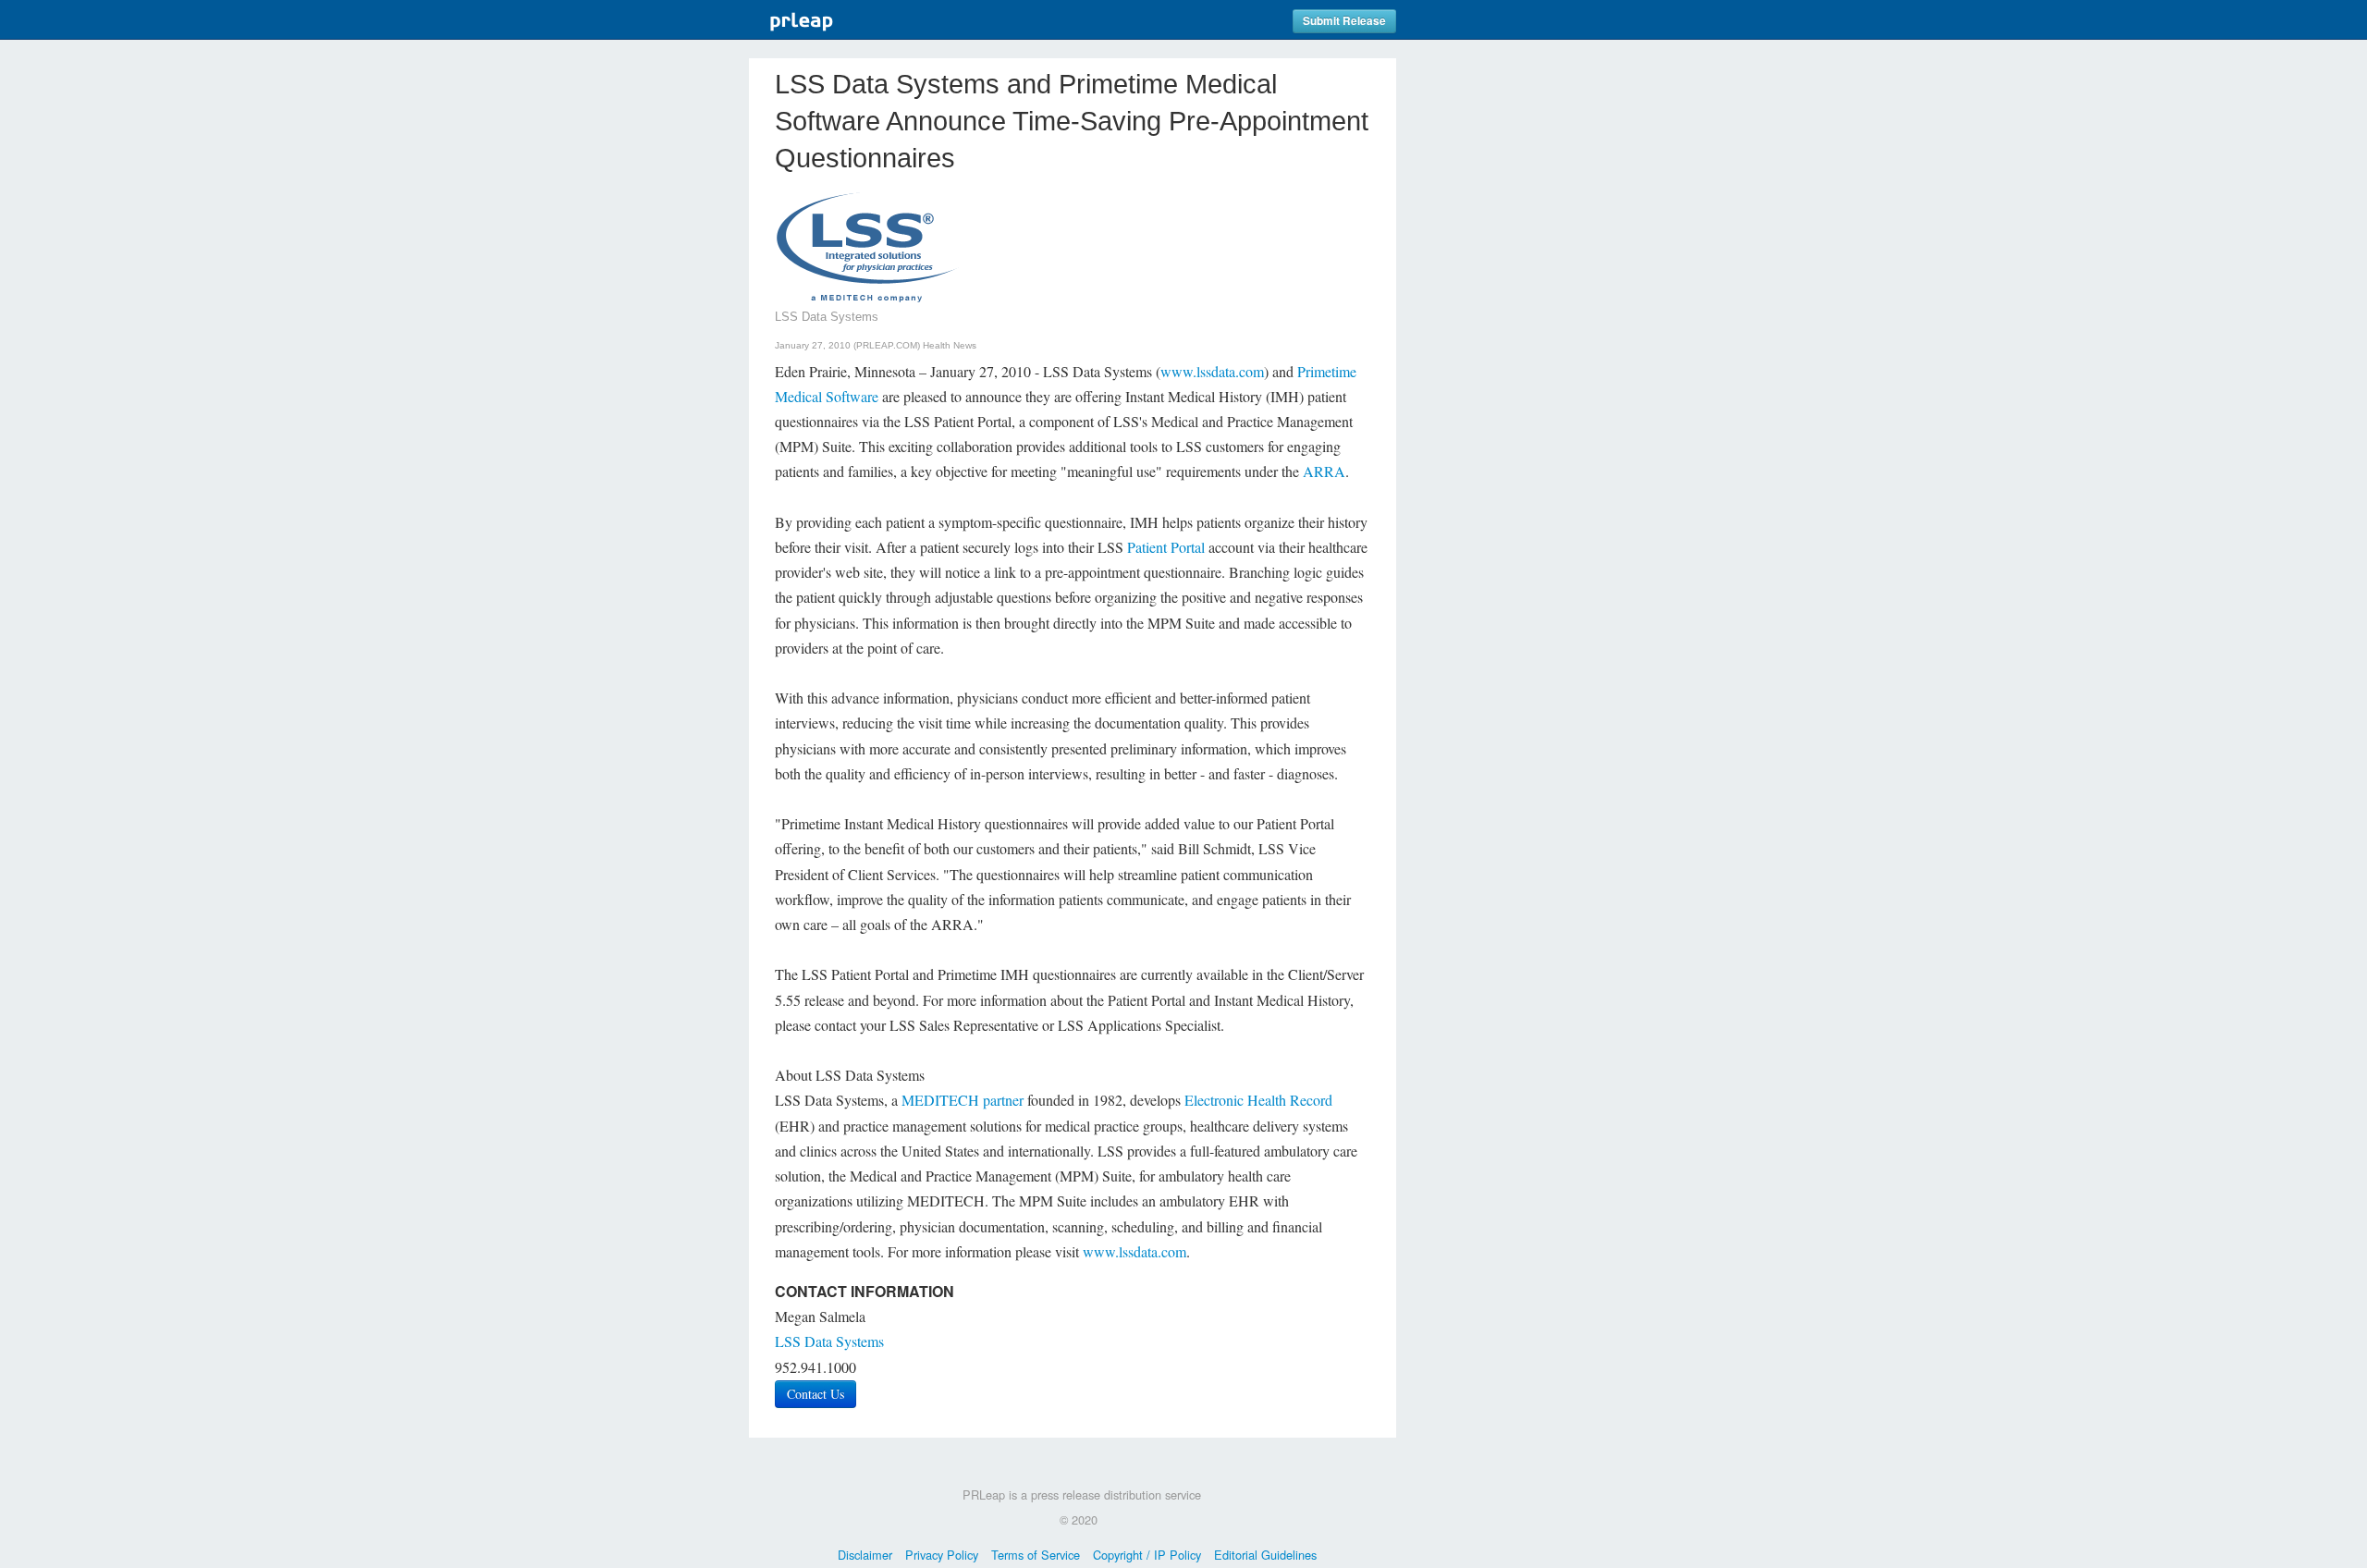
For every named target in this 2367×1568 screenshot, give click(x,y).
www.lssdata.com (1212, 371)
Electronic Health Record (1258, 1100)
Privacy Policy (942, 1555)
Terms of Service (1036, 1555)
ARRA (1324, 471)
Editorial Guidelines (1265, 1555)
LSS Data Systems (829, 1341)
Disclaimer (865, 1555)
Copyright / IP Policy (1147, 1555)
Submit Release (1344, 21)
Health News (950, 345)
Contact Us (816, 1394)
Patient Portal (1166, 547)
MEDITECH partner (963, 1100)
